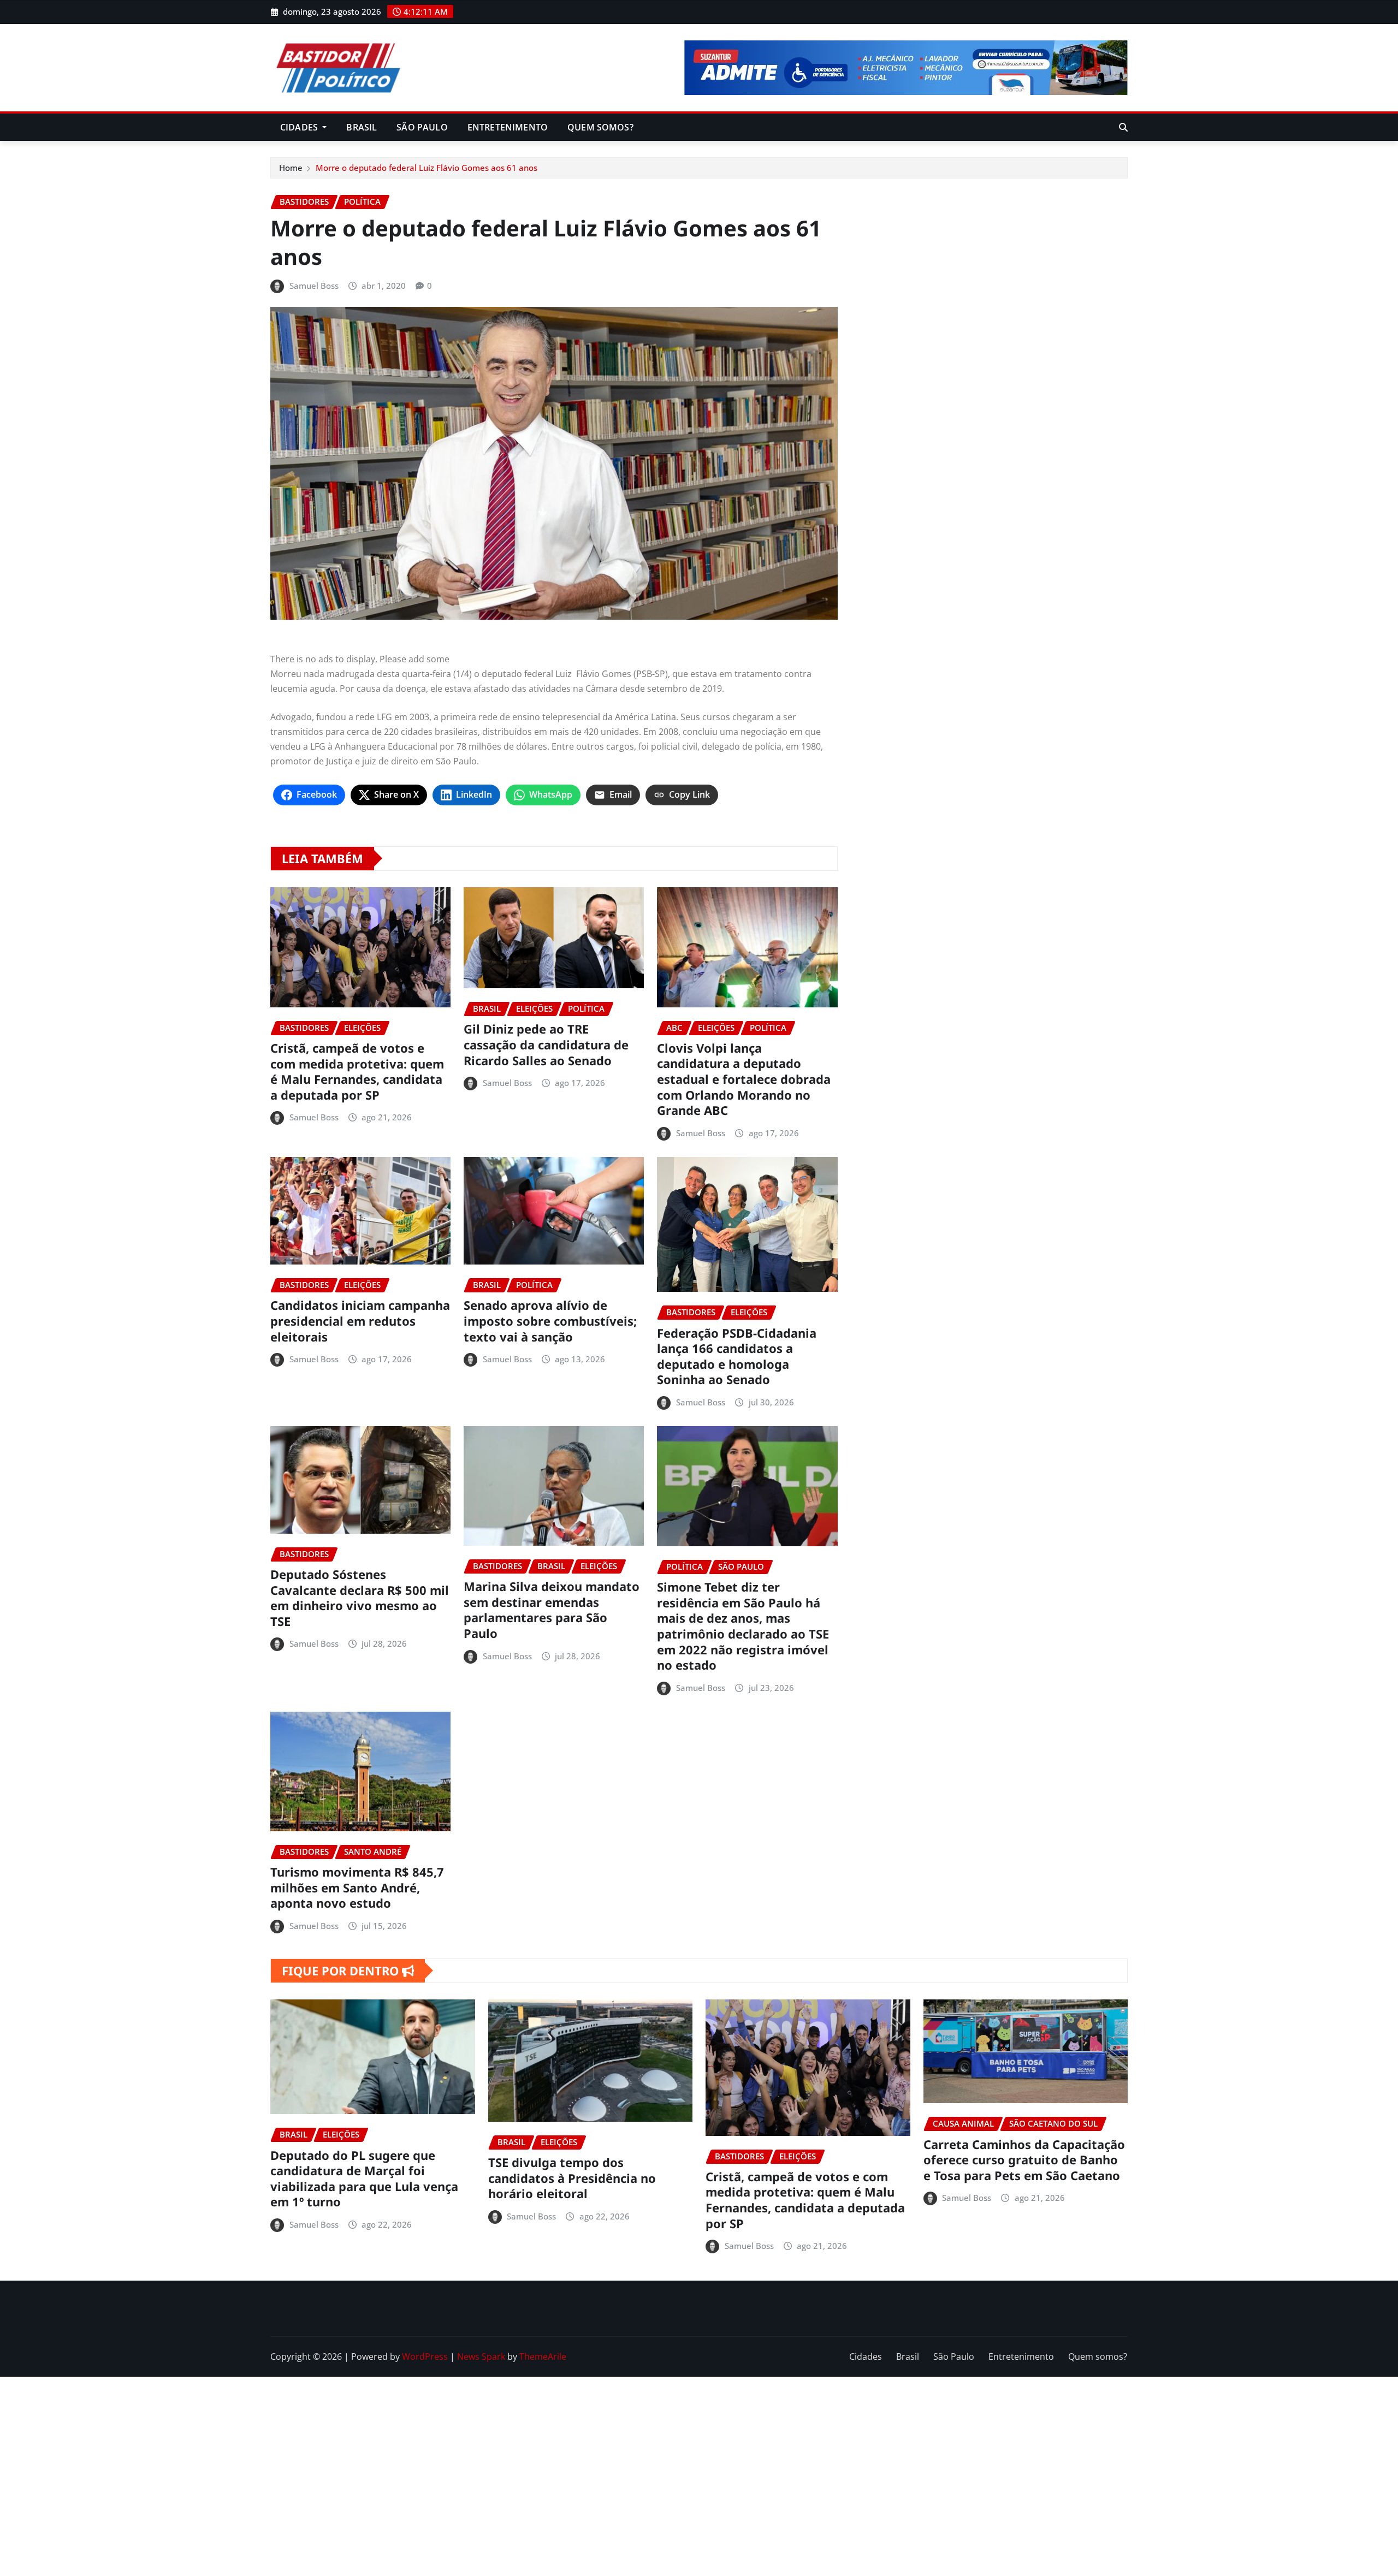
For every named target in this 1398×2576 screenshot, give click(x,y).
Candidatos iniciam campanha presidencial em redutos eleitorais (360, 1320)
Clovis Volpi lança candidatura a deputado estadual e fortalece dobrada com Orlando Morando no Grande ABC (744, 1079)
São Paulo (422, 127)
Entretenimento (508, 127)
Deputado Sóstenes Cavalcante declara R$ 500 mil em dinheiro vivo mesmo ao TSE (360, 1598)
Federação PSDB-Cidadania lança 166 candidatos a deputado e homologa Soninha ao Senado (737, 1356)
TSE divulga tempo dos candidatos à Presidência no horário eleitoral (572, 2178)
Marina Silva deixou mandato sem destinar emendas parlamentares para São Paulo (552, 1610)
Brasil (362, 127)
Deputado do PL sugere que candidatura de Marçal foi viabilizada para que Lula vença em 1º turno (364, 2179)
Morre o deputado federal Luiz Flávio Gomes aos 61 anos (426, 168)
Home (291, 168)
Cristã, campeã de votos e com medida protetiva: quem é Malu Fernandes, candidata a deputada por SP (357, 1071)
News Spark (481, 2357)
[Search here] (1123, 127)
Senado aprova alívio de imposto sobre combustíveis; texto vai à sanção (550, 1320)
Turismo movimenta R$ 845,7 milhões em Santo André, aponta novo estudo (357, 1887)
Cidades (300, 127)
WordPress (425, 2357)
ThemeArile (543, 2357)
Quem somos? (600, 127)
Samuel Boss (314, 286)
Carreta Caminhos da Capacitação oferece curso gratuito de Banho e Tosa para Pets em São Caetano (1024, 2160)
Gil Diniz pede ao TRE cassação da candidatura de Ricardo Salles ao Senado (546, 1044)
